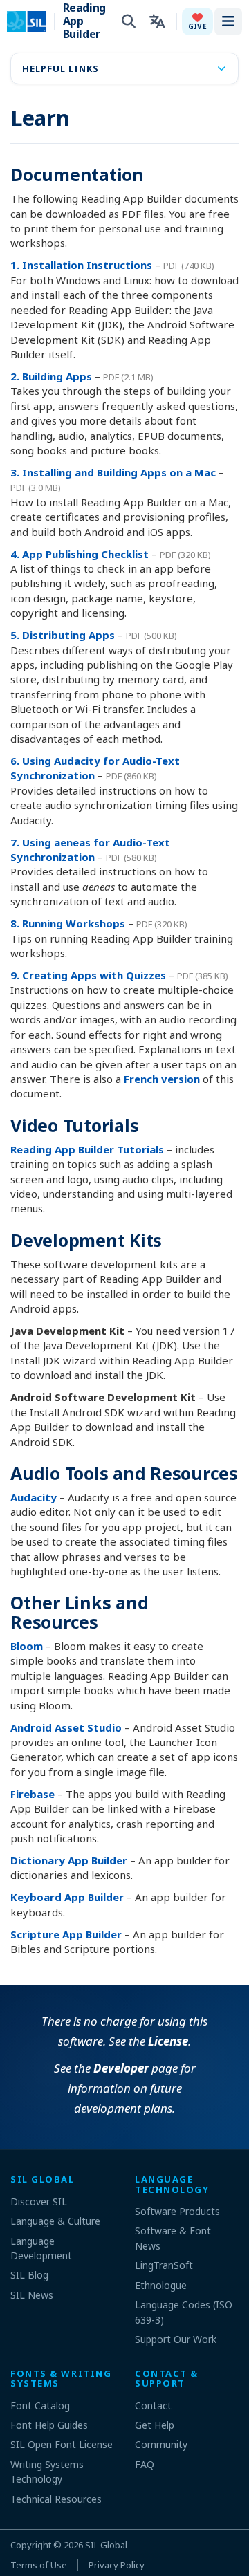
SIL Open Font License (62, 2444)
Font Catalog (40, 2406)
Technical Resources (56, 2499)
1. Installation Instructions (81, 265)
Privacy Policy (117, 2565)
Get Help (155, 2425)
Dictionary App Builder (69, 1860)
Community (161, 2444)
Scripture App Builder (66, 1934)
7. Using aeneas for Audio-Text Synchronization (90, 850)
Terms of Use (39, 2565)
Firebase (33, 1794)
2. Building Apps (51, 376)
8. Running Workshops (68, 923)
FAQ (145, 2464)
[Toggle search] (129, 21)
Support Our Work (176, 2339)
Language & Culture (55, 2221)
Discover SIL (39, 2202)
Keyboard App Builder (67, 1897)
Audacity (34, 1497)
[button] (197, 21)
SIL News (32, 2295)
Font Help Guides (49, 2425)
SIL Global (106, 2545)
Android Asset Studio (66, 1727)
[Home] (35, 21)
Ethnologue (161, 2285)
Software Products (177, 2211)
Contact (153, 2406)
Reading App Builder (84, 21)
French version (162, 1079)
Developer (121, 2068)
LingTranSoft (164, 2265)
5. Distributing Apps (63, 635)
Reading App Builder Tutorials (87, 1149)
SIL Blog (29, 2275)
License (168, 2041)
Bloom (27, 1646)
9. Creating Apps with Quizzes (88, 975)
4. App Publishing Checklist (80, 554)
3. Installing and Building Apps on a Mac (113, 472)
